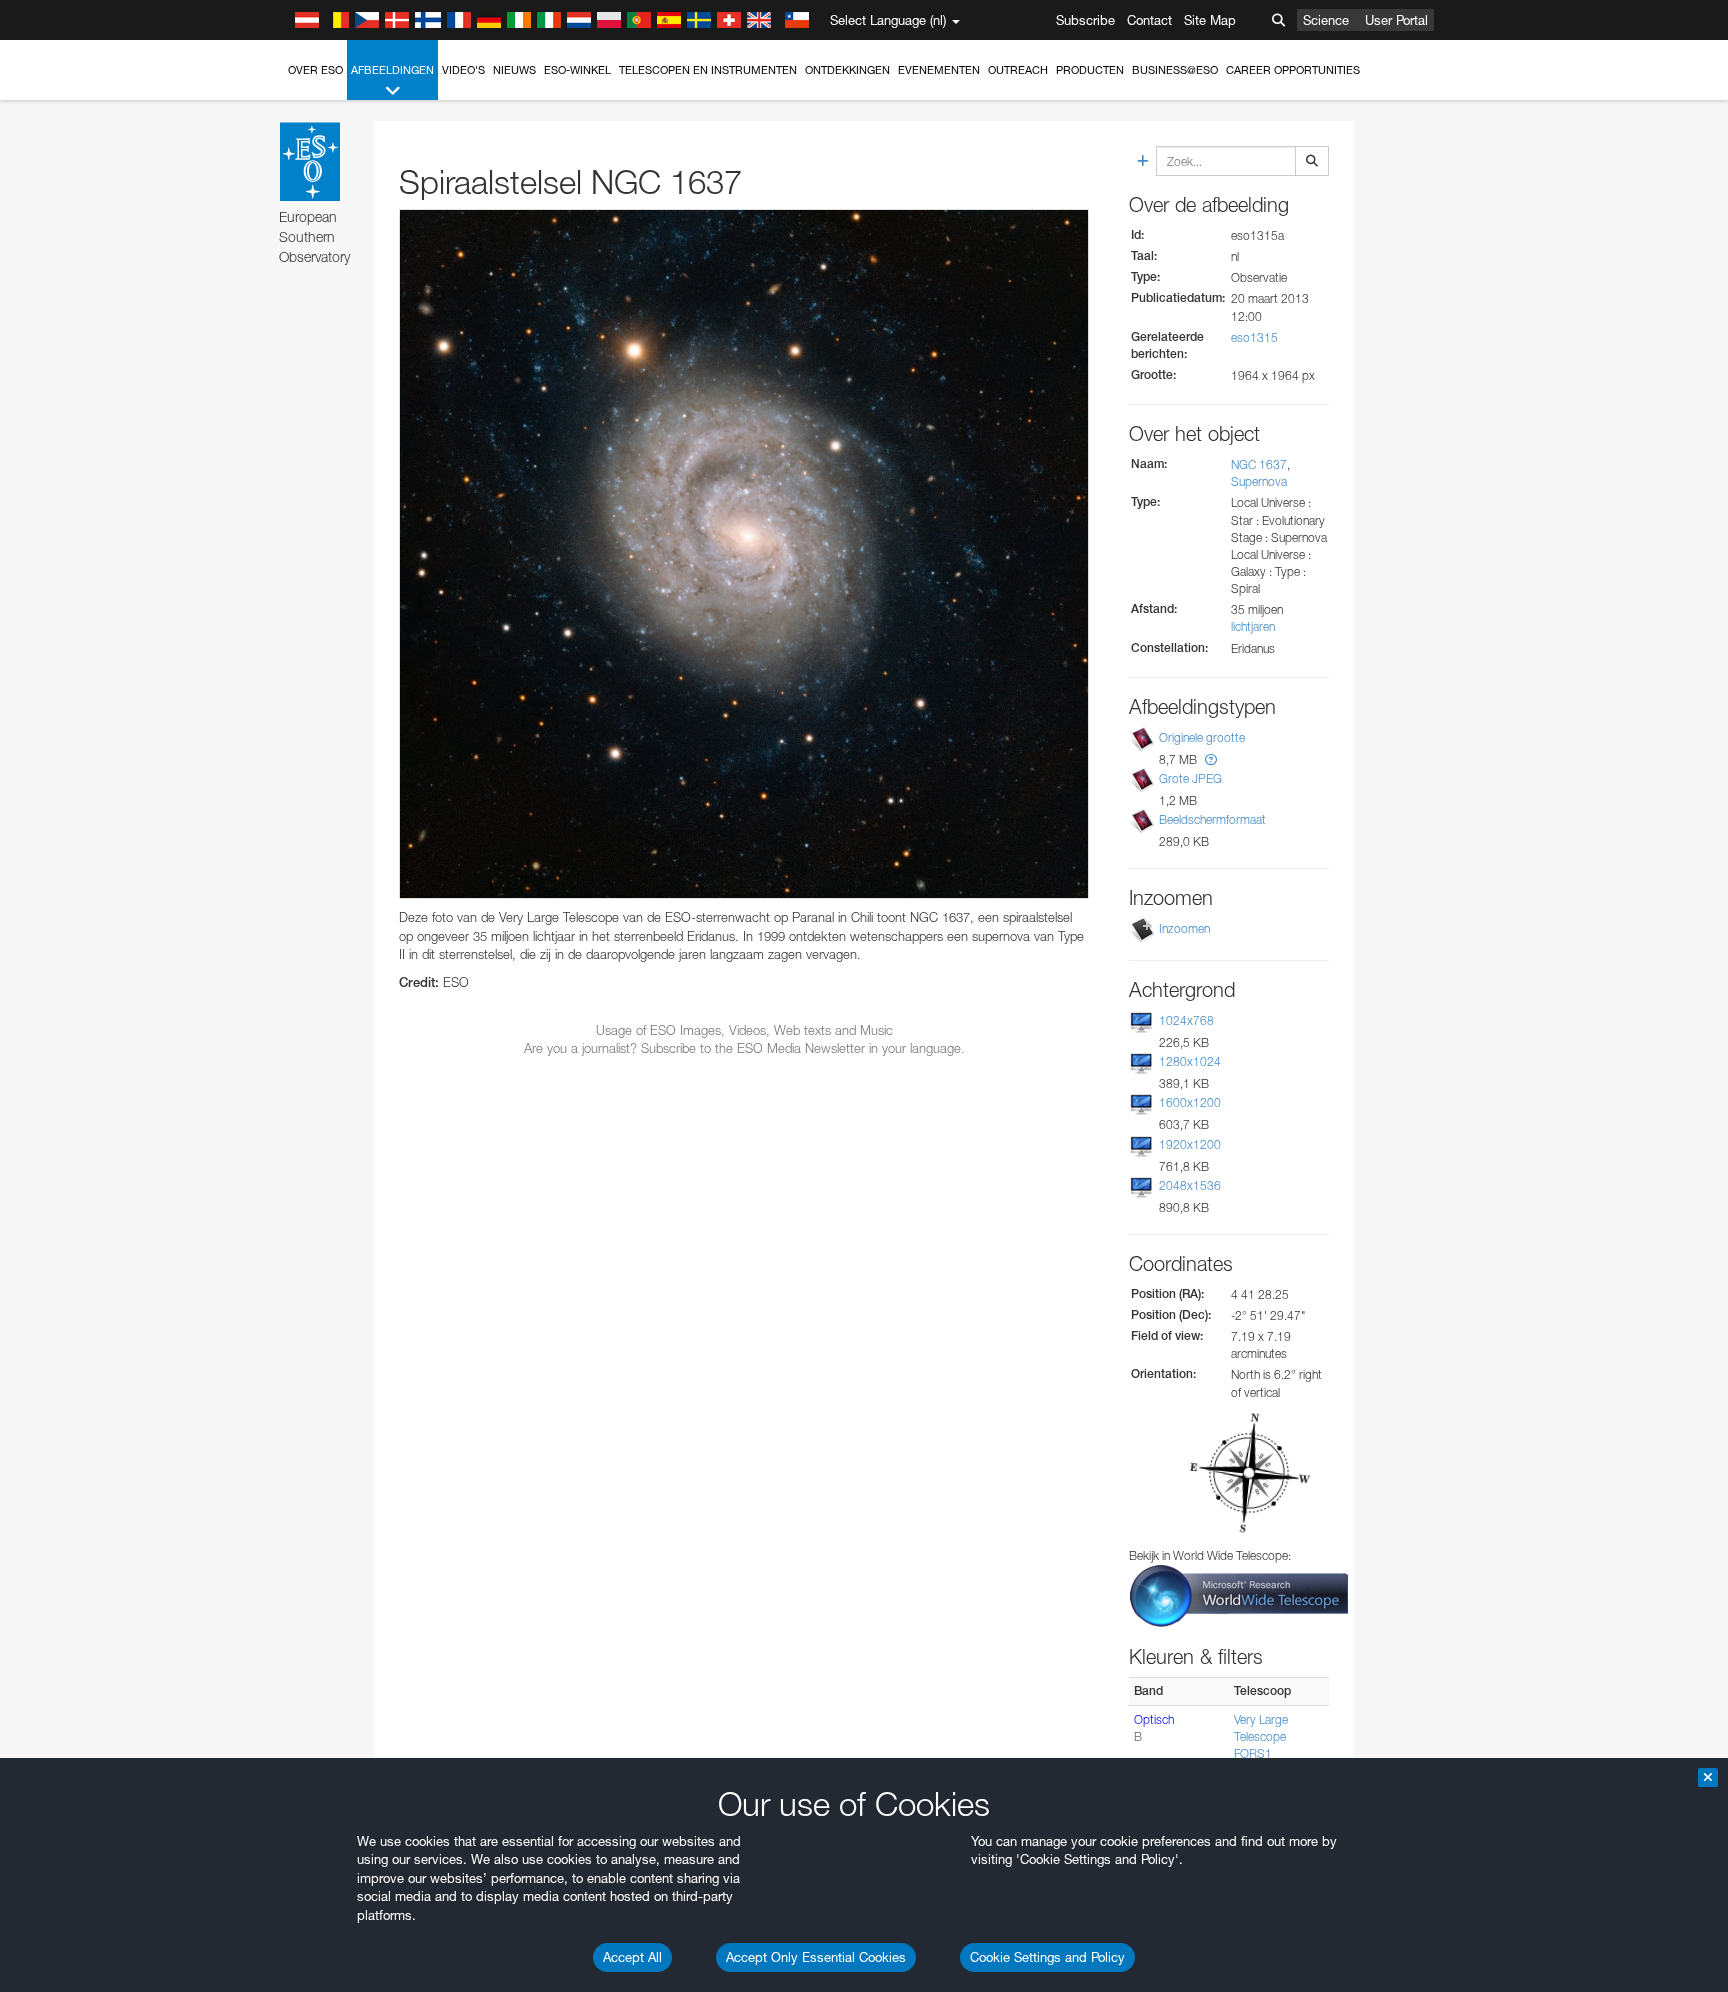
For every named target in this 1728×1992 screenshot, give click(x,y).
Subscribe (1085, 20)
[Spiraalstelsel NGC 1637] (744, 554)
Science (1326, 20)
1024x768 (1186, 1020)
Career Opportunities (1293, 70)
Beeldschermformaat (1212, 819)
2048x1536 (1190, 1185)
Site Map (1210, 20)
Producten (1090, 70)
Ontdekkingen (847, 70)
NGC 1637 (1259, 464)
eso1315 (1254, 337)
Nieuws (514, 70)
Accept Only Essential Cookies (816, 1957)
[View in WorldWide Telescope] (1239, 1594)
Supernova (1259, 481)
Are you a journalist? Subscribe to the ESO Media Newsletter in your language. (744, 1048)
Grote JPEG (1190, 778)
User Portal (1396, 20)
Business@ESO (1175, 70)
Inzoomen (1184, 928)
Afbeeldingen (392, 70)
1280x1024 (1190, 1061)
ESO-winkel (577, 70)
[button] (1211, 759)
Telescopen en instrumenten (708, 70)
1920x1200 (1190, 1144)
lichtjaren (1253, 626)
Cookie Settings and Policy (1047, 1957)
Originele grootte (1202, 737)
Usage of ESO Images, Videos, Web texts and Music (744, 1030)
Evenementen (939, 70)
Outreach (1018, 70)
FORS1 (1253, 1753)
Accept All (632, 1957)
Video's (463, 70)
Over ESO (315, 70)
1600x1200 (1190, 1102)
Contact (1149, 20)
